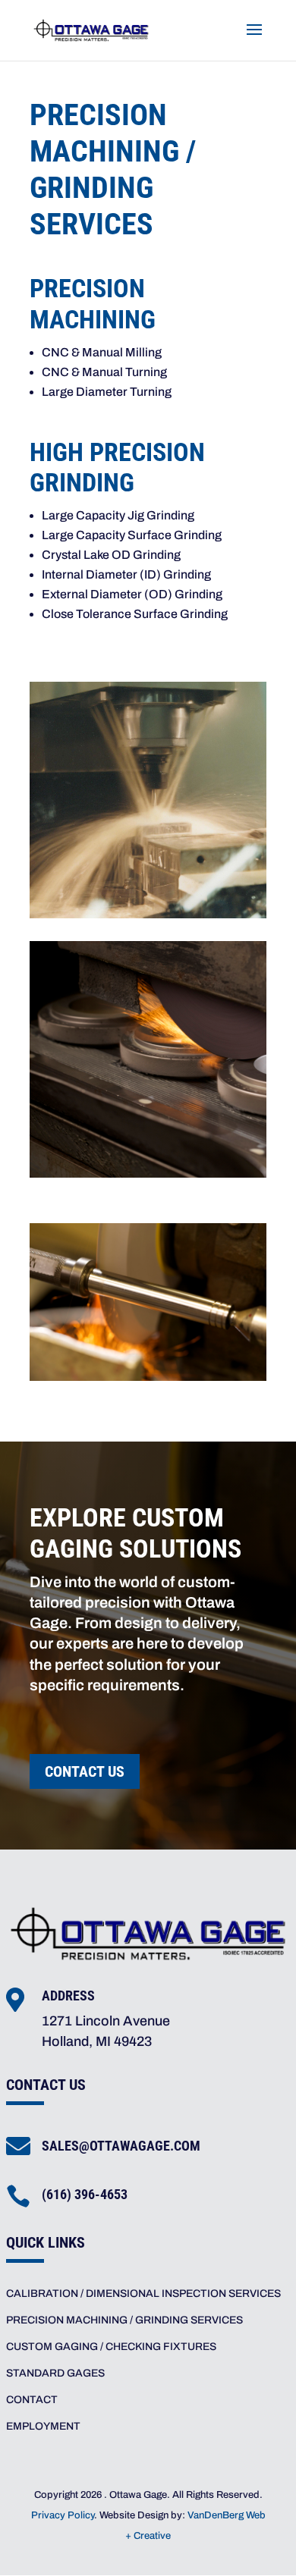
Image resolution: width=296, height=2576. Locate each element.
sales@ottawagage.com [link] (121, 2146)
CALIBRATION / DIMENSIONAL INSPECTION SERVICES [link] (143, 2294)
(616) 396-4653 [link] (85, 2194)
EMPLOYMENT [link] (43, 2426)
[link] (91, 29)
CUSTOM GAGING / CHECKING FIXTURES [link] (111, 2347)
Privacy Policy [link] (63, 2515)
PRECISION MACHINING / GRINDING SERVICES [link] (124, 2320)
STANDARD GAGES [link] (55, 2373)
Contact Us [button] (85, 1771)
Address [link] (68, 1996)
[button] (254, 39)
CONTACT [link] (32, 2400)
